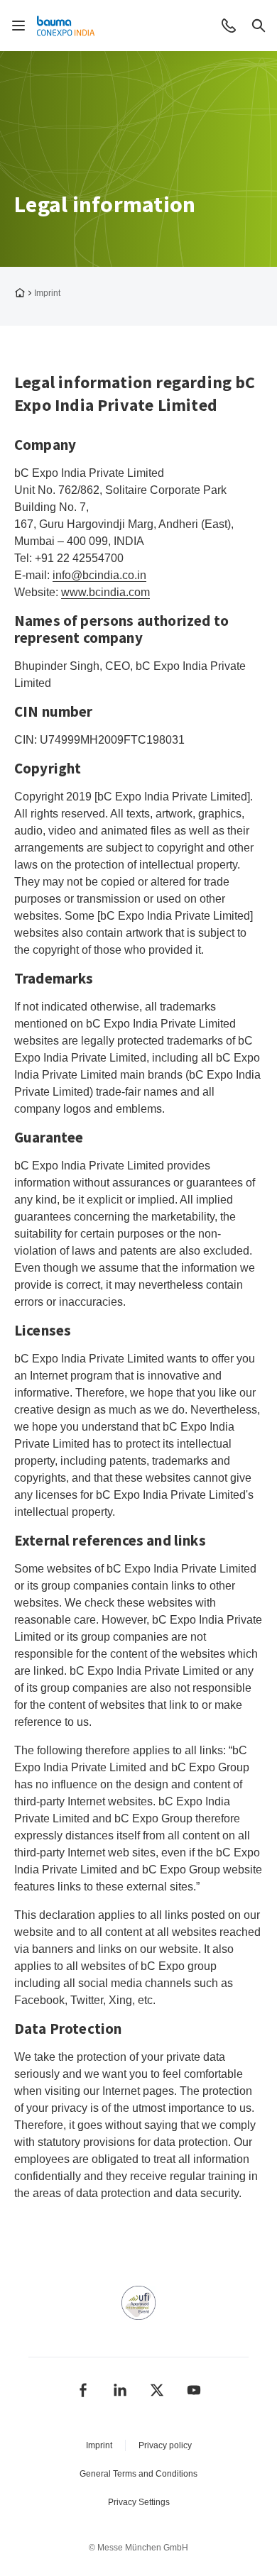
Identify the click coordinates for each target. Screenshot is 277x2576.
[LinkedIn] (120, 2390)
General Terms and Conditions (138, 2474)
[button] (229, 26)
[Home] (67, 26)
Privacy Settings (139, 2502)
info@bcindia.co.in (99, 575)
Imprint (99, 2445)
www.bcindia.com (105, 592)
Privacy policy (165, 2445)
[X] (157, 2390)
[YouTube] (194, 2390)
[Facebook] (83, 2390)
